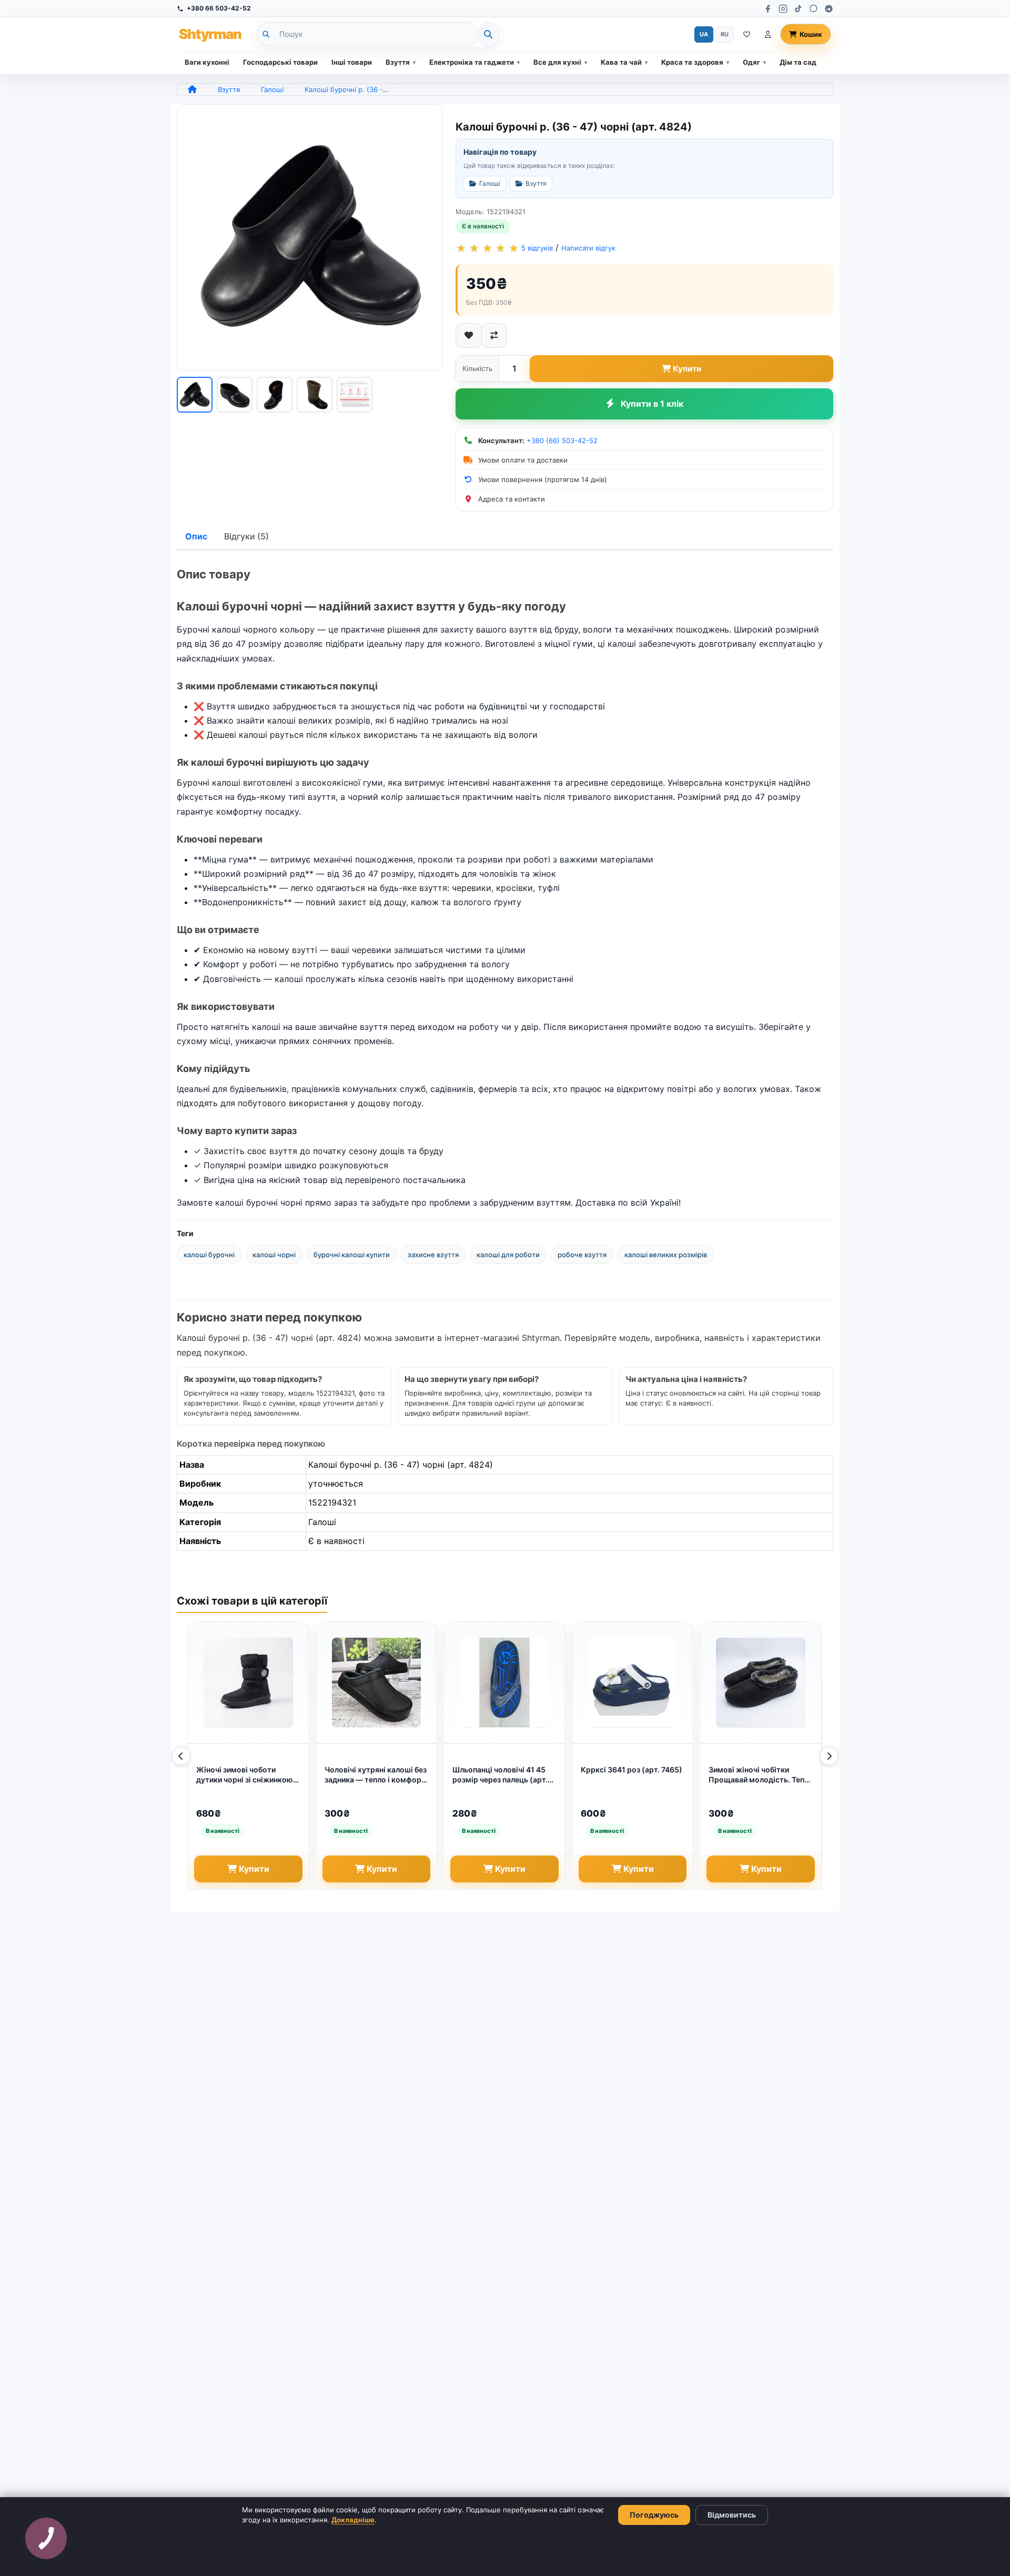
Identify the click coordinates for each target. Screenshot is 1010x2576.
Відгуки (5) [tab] (246, 536)
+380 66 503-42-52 (219, 8)
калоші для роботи (508, 1255)
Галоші (272, 89)
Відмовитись (732, 2515)
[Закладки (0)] (747, 34)
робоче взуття (582, 1255)
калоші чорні (274, 1255)
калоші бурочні (209, 1255)
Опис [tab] (196, 536)
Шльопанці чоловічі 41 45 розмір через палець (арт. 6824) (500, 1775)
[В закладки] (469, 335)
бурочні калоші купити (352, 1255)
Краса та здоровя (692, 62)
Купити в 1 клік (652, 404)
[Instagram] (783, 9)
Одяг (751, 62)
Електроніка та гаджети (472, 62)
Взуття (398, 62)
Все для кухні (557, 62)
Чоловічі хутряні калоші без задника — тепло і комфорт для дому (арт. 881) (376, 1775)
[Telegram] (829, 9)
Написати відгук (588, 248)
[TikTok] (798, 9)
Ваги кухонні (207, 62)
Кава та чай (621, 62)
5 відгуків (537, 248)
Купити (687, 369)
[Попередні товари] (181, 1756)
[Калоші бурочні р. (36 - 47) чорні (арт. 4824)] (310, 237)
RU (725, 34)
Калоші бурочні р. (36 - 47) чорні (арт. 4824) (380, 89)
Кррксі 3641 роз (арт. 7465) (632, 1770)
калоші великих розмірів (666, 1255)
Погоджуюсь (654, 2515)
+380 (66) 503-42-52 (562, 440)
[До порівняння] (494, 335)
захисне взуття (433, 1255)
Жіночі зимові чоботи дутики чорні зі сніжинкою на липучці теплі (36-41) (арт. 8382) (245, 1775)
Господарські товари (280, 62)
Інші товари (352, 62)
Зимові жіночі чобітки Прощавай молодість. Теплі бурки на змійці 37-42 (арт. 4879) (760, 1775)
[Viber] (814, 9)
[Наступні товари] (829, 1756)
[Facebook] (768, 9)
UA (704, 34)
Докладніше (353, 2520)
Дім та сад (798, 62)
